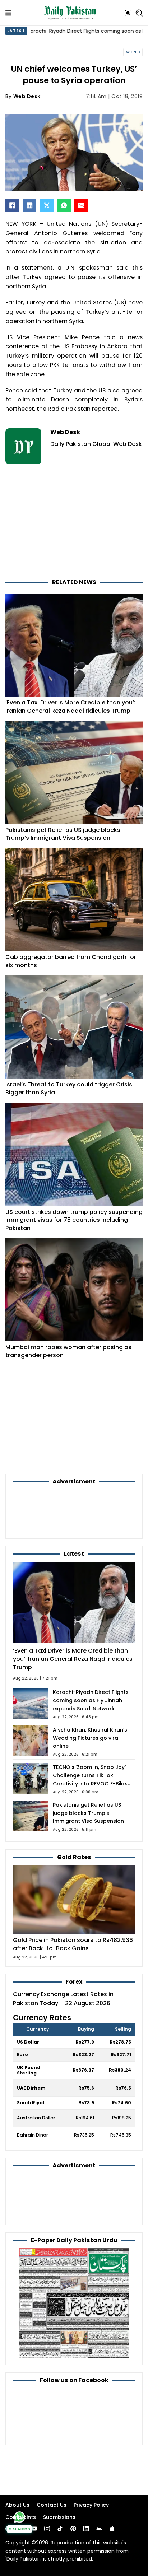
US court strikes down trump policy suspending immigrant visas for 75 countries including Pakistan (74, 1220)
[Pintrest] (73, 2529)
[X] (47, 205)
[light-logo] (72, 13)
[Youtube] (34, 2529)
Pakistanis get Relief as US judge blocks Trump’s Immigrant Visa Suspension (63, 834)
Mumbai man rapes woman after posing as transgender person (68, 1351)
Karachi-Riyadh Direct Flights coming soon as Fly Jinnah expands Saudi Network (91, 1700)
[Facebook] (12, 205)
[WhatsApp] (64, 205)
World (133, 52)
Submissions (59, 2517)
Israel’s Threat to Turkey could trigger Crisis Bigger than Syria (69, 1089)
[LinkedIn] (29, 205)
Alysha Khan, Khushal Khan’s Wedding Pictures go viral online (90, 1738)
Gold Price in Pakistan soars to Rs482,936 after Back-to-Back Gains (73, 1944)
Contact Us (52, 2505)
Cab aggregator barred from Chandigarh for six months (71, 961)
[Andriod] (99, 2529)
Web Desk (27, 96)
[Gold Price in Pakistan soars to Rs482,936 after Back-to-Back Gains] (74, 1899)
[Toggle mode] (128, 13)
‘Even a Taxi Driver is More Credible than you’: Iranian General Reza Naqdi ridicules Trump (70, 707)
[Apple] (112, 2529)
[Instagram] (47, 2529)
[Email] (81, 205)
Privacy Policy (91, 2505)
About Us (17, 2505)
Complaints (21, 2517)
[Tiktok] (60, 2529)
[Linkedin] (86, 2529)
